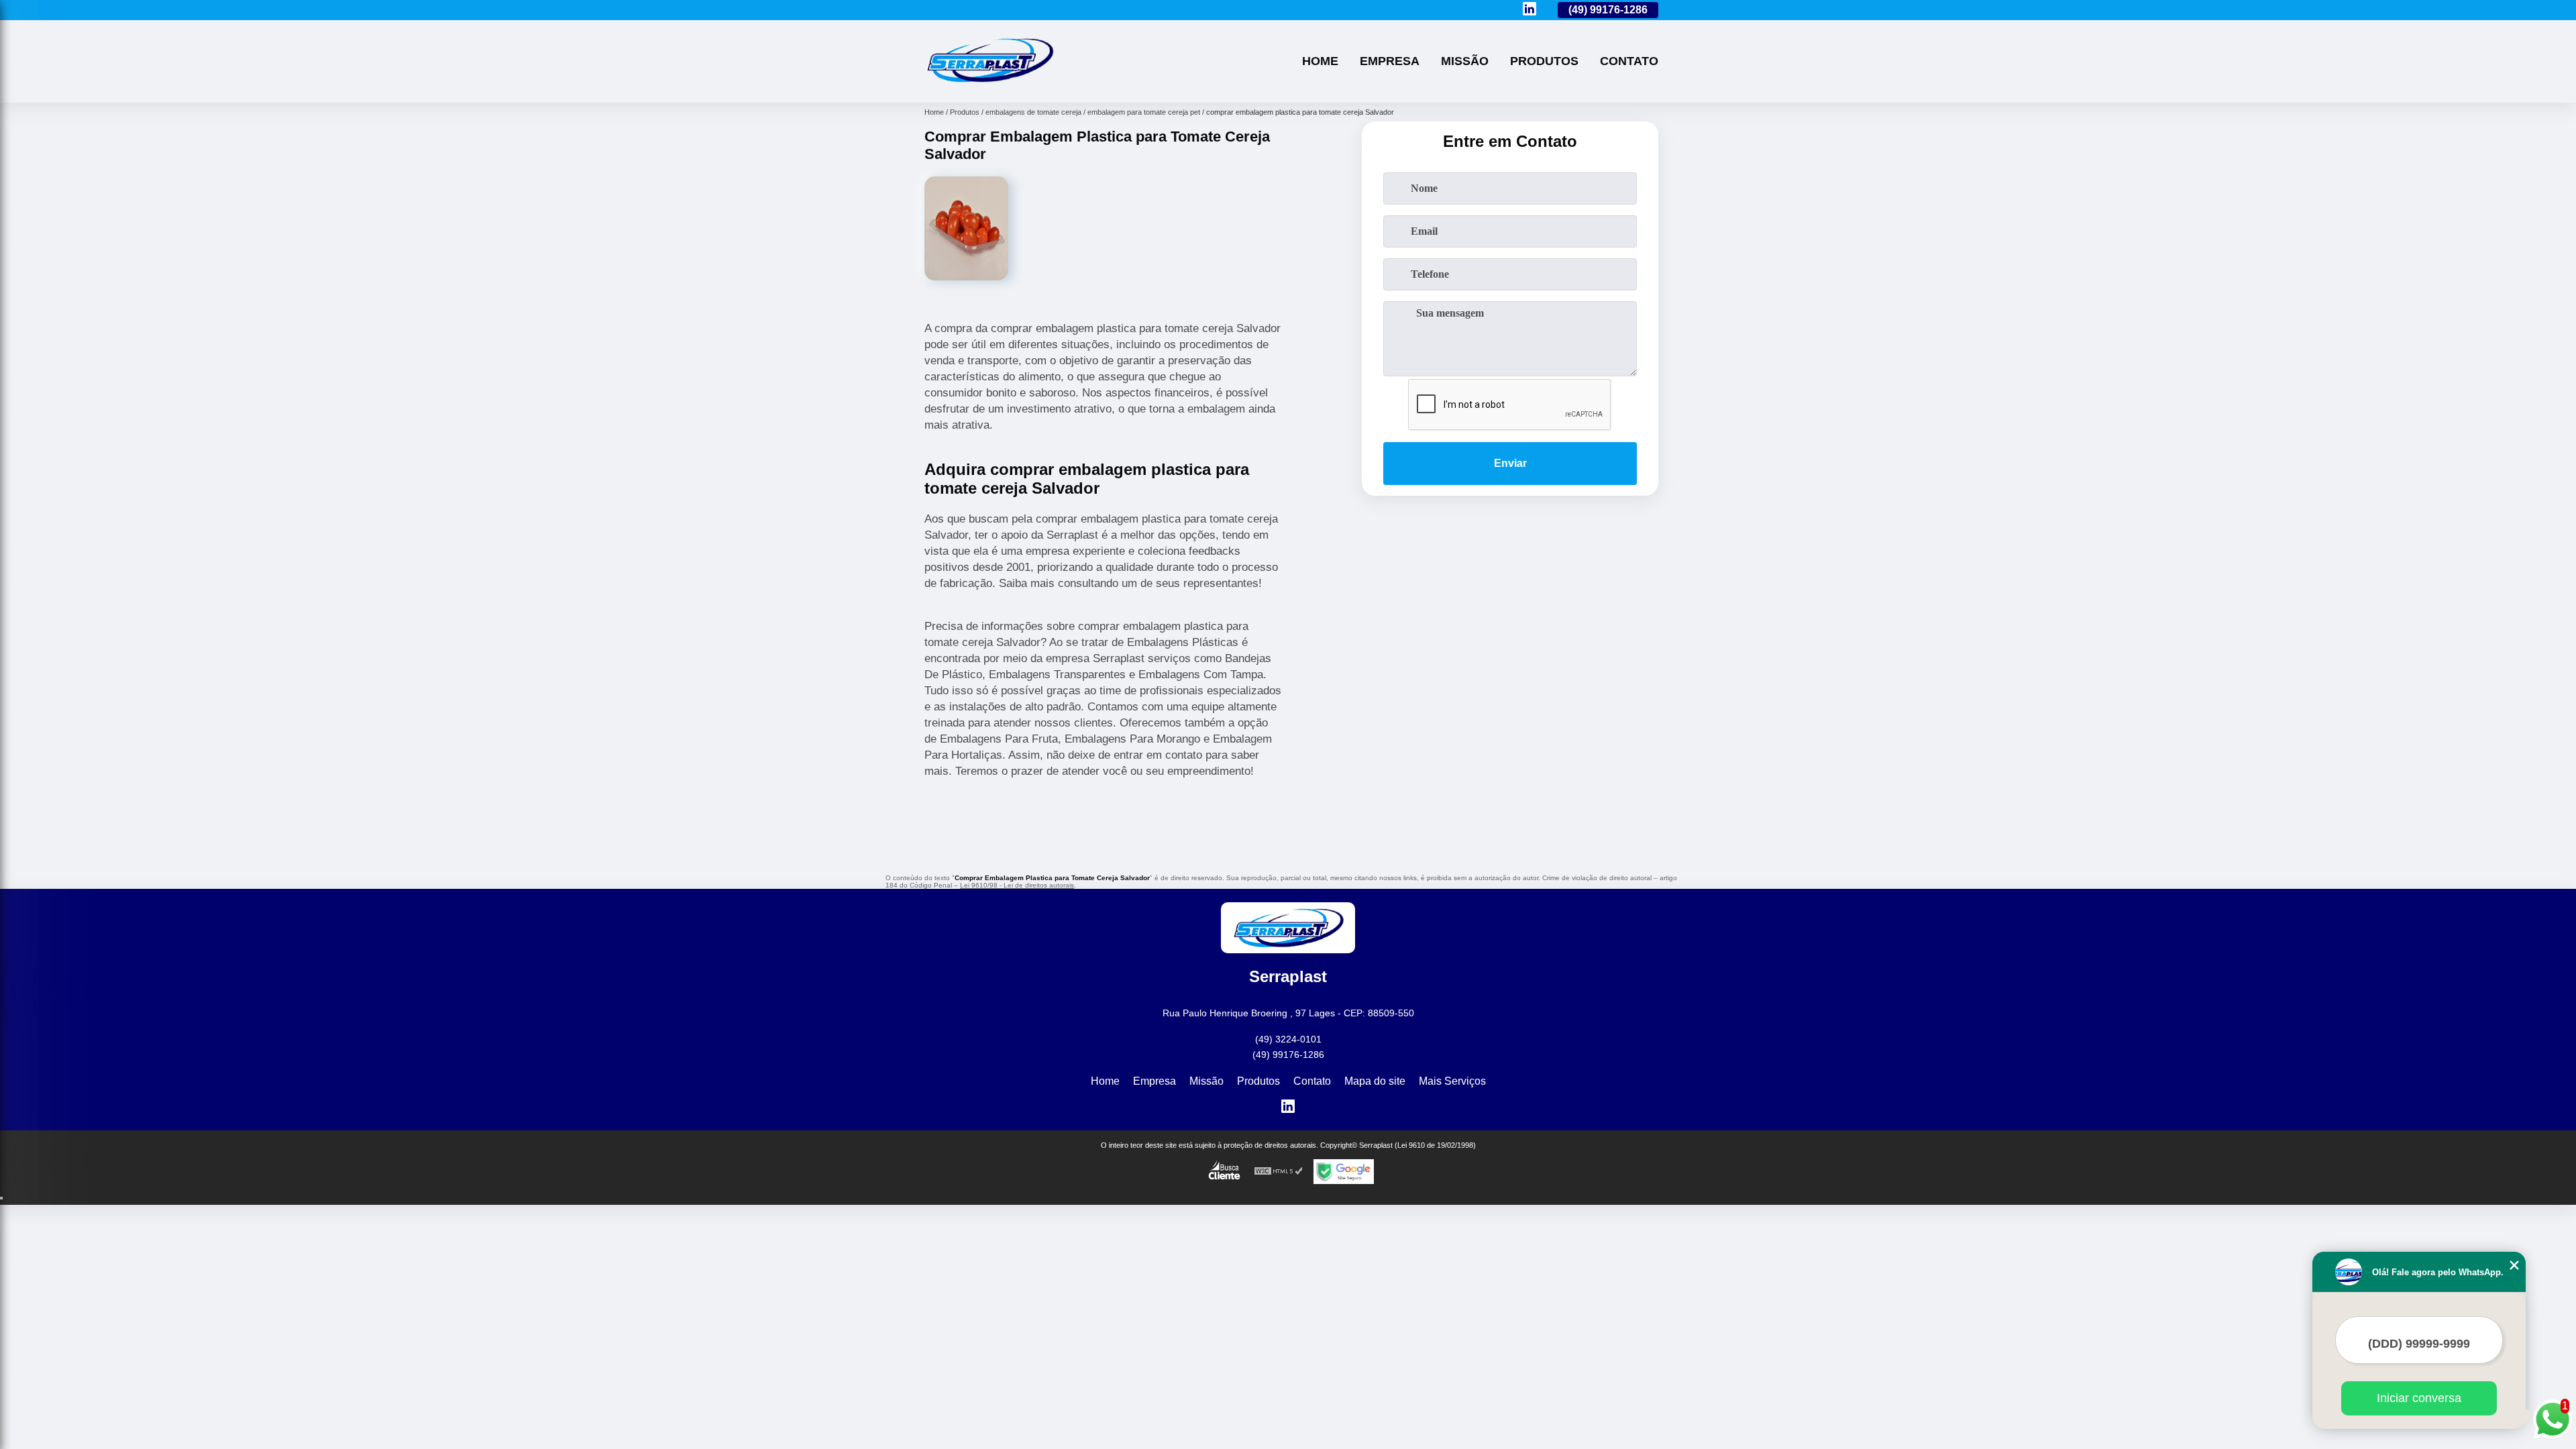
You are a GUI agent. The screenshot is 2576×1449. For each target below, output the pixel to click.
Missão (1465, 61)
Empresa (1390, 61)
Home (1320, 61)
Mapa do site (1375, 1081)
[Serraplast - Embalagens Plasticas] (989, 86)
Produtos (1544, 61)
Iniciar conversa (2419, 1398)
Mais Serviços (1452, 1081)
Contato (1629, 61)
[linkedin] (1529, 10)
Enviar (1510, 463)
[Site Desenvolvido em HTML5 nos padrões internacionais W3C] (1279, 1172)
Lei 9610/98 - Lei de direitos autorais (1017, 885)
